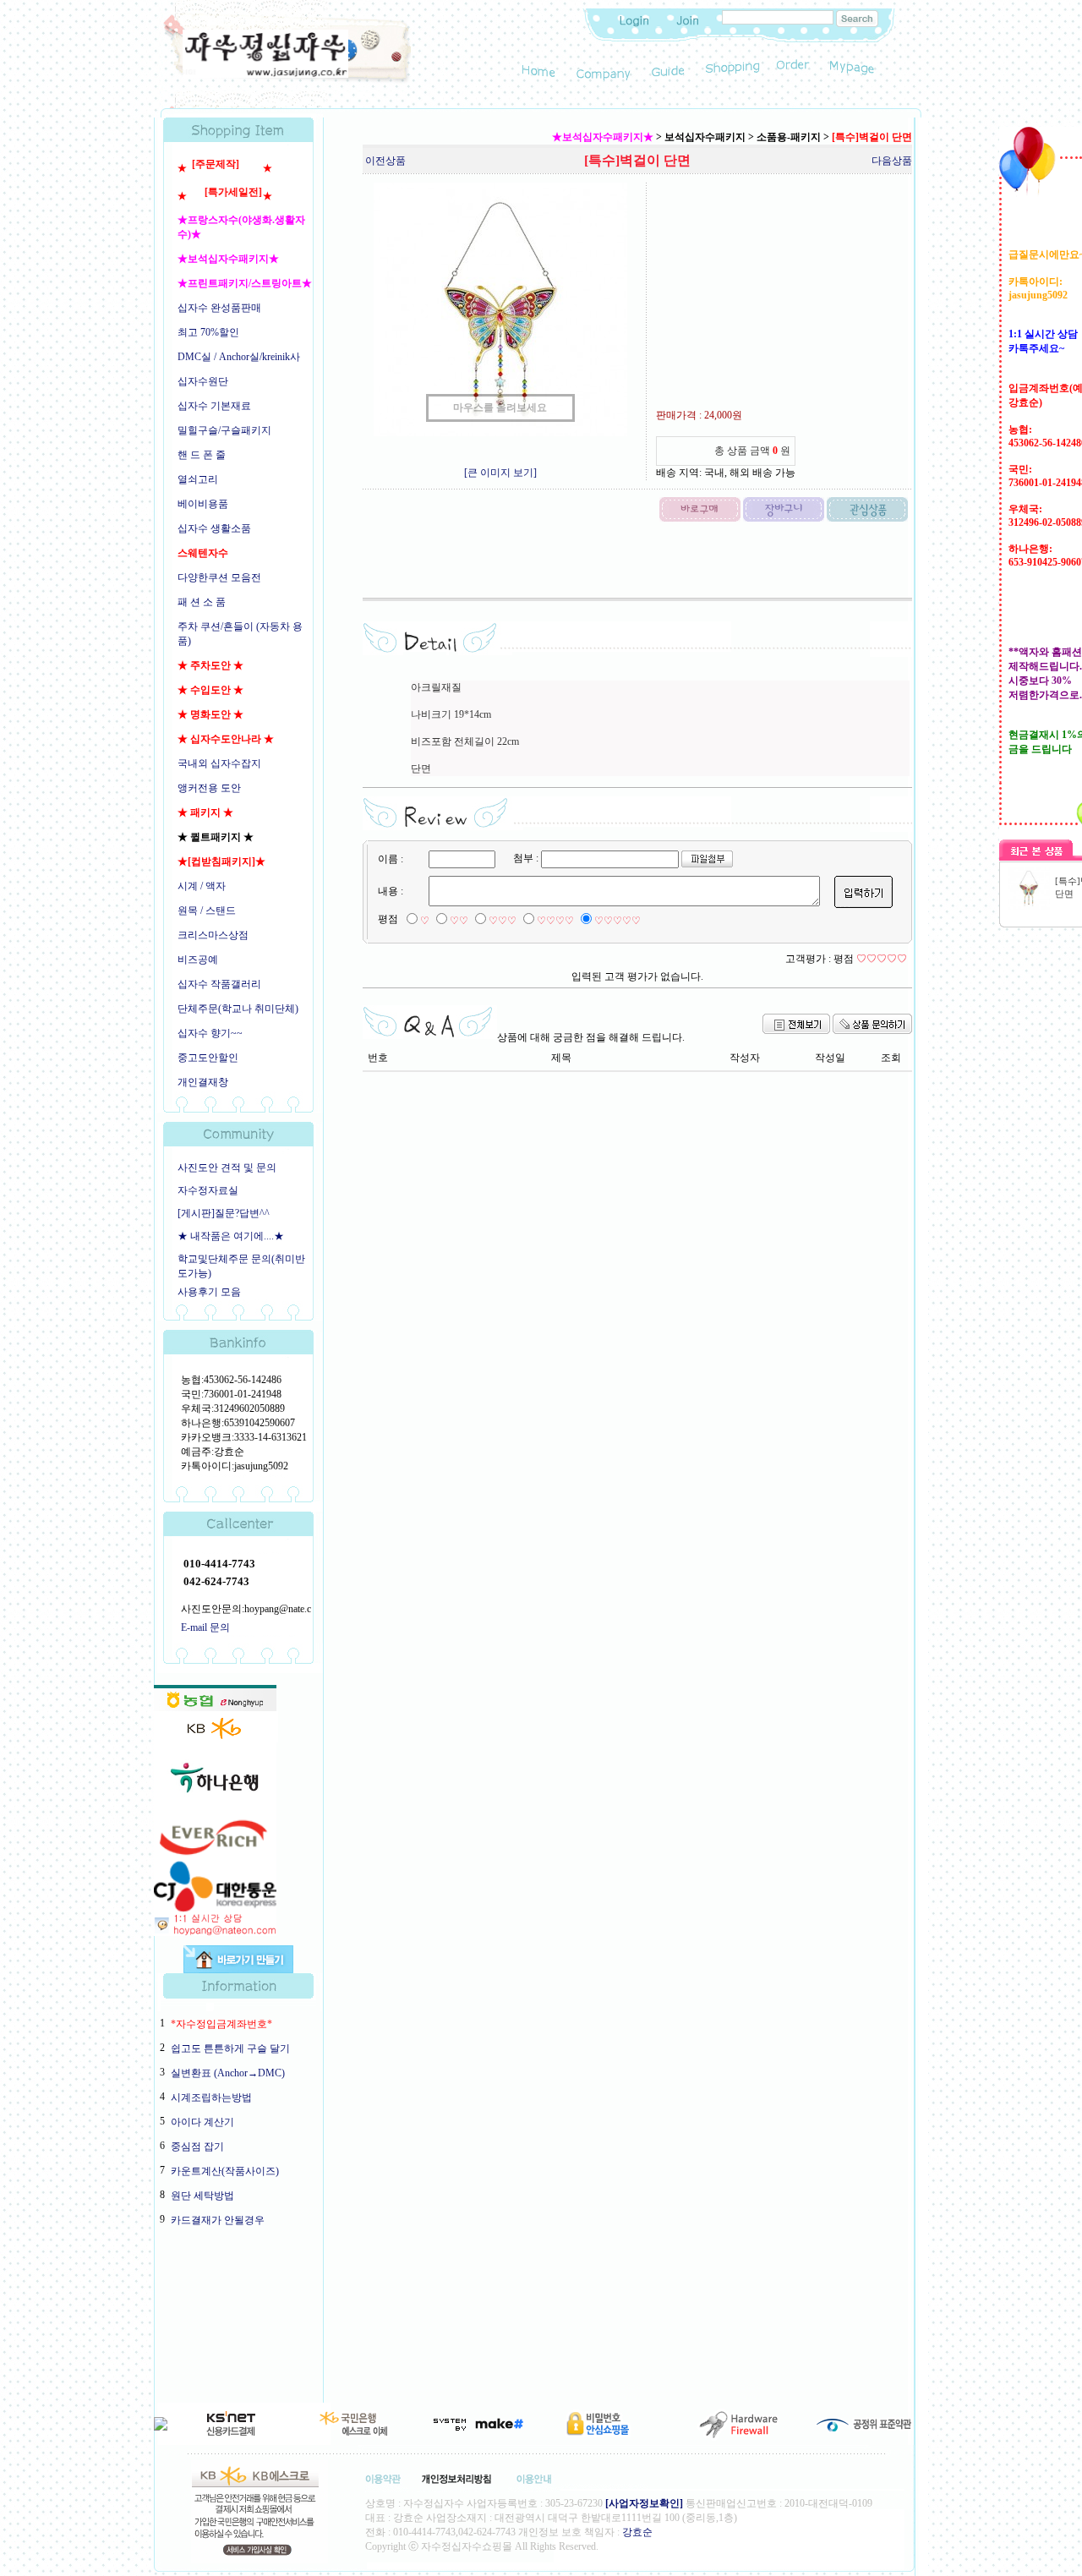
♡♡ (459, 921)
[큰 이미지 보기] (500, 473)
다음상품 (892, 161)
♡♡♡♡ (555, 921)
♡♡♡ (503, 921)
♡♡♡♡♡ (618, 921)
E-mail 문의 (205, 1627)
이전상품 (385, 161)
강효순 (637, 2532)
